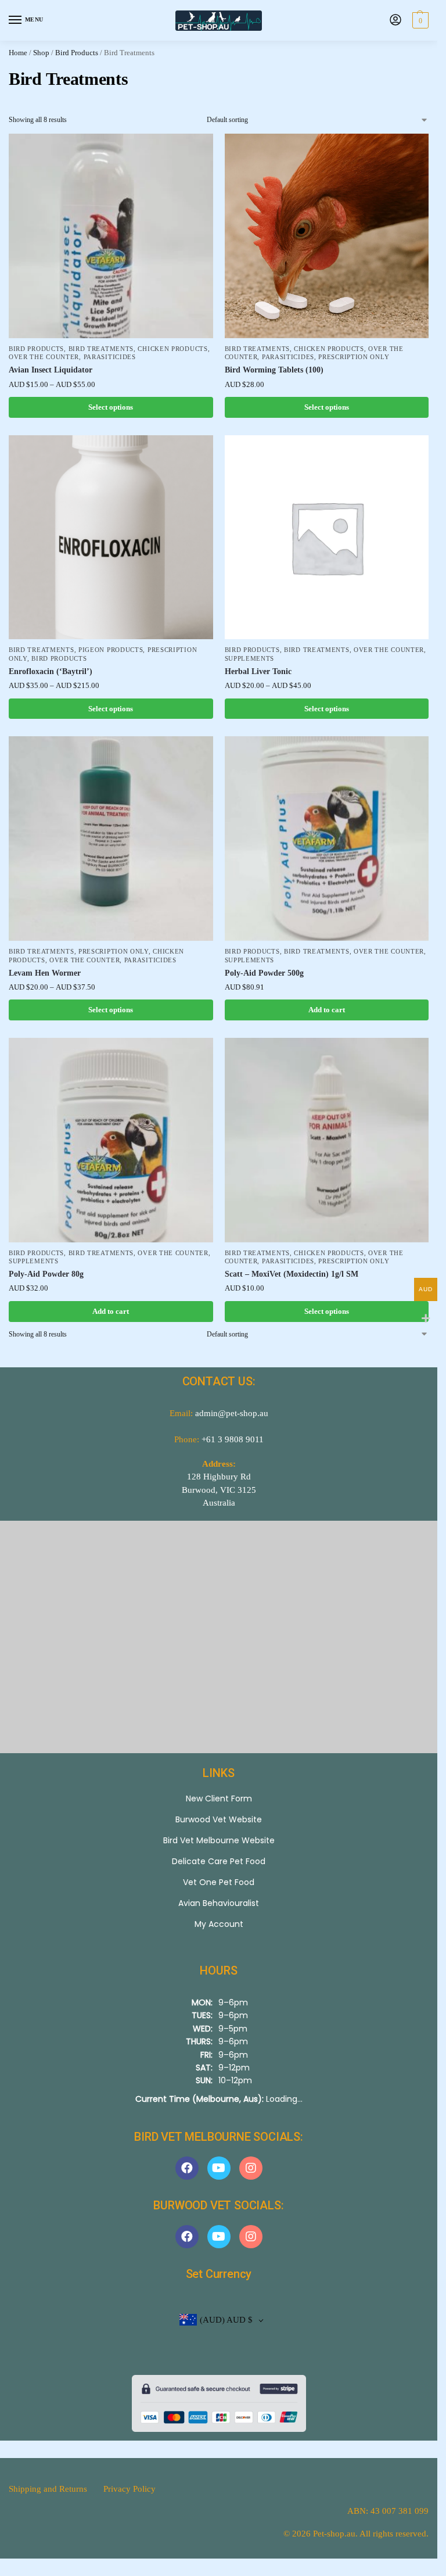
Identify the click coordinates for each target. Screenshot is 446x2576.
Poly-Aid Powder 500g (264, 973)
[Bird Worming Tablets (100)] (327, 236)
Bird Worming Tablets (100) (274, 370)
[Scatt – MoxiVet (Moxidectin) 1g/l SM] (327, 1140)
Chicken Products (172, 349)
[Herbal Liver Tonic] (327, 538)
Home (18, 53)
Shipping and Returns (48, 2489)
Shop (41, 53)
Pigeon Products (111, 650)
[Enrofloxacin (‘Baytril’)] (111, 538)
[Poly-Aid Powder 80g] (111, 1140)
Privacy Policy (130, 2489)
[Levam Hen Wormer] (111, 839)
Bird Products (77, 53)
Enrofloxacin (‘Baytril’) (51, 671)
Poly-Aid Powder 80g (46, 1274)
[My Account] (395, 21)
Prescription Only (354, 357)
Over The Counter (44, 357)
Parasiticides (110, 357)
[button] (419, 20)
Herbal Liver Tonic (258, 671)
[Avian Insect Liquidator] (111, 236)
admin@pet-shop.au (232, 1413)
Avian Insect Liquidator (51, 370)
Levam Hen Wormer (45, 973)
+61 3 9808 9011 (233, 1439)
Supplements (250, 659)
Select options (111, 407)
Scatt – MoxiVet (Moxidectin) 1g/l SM (292, 1274)
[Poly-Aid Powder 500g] (327, 839)
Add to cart (327, 1010)
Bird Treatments (101, 349)
